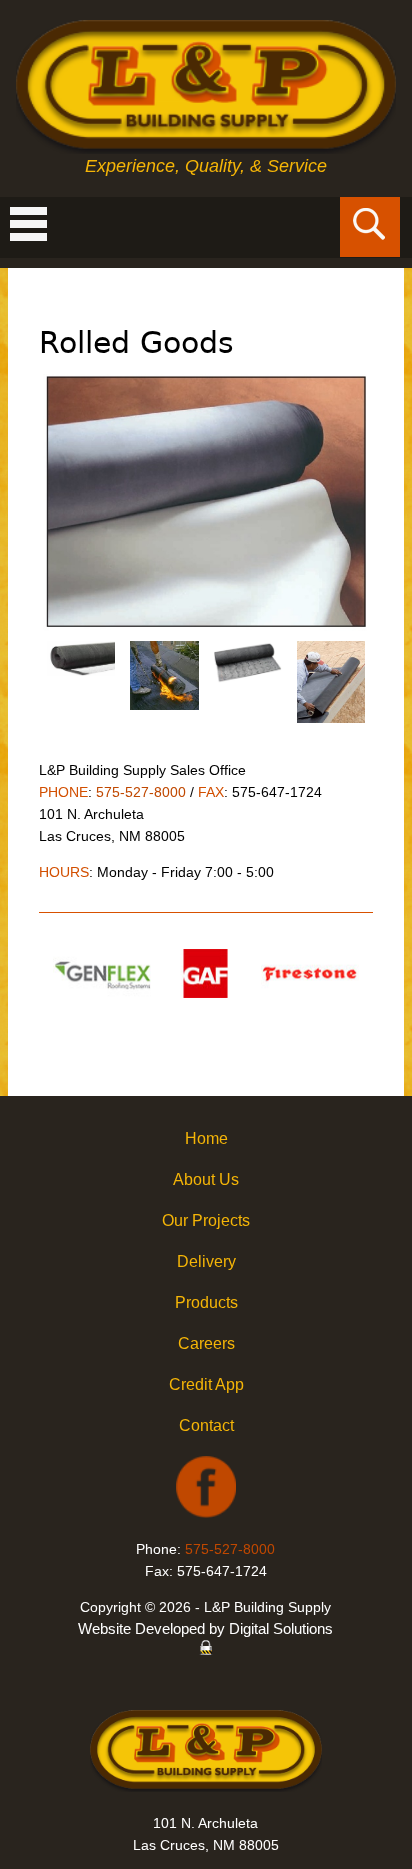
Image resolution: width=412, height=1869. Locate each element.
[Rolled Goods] (206, 629)
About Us (206, 1179)
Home (206, 1138)
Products (206, 1302)
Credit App (206, 1384)
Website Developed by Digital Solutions (205, 1628)
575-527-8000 (141, 792)
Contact (206, 1425)
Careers (206, 1343)
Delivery (206, 1261)
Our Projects (206, 1220)
